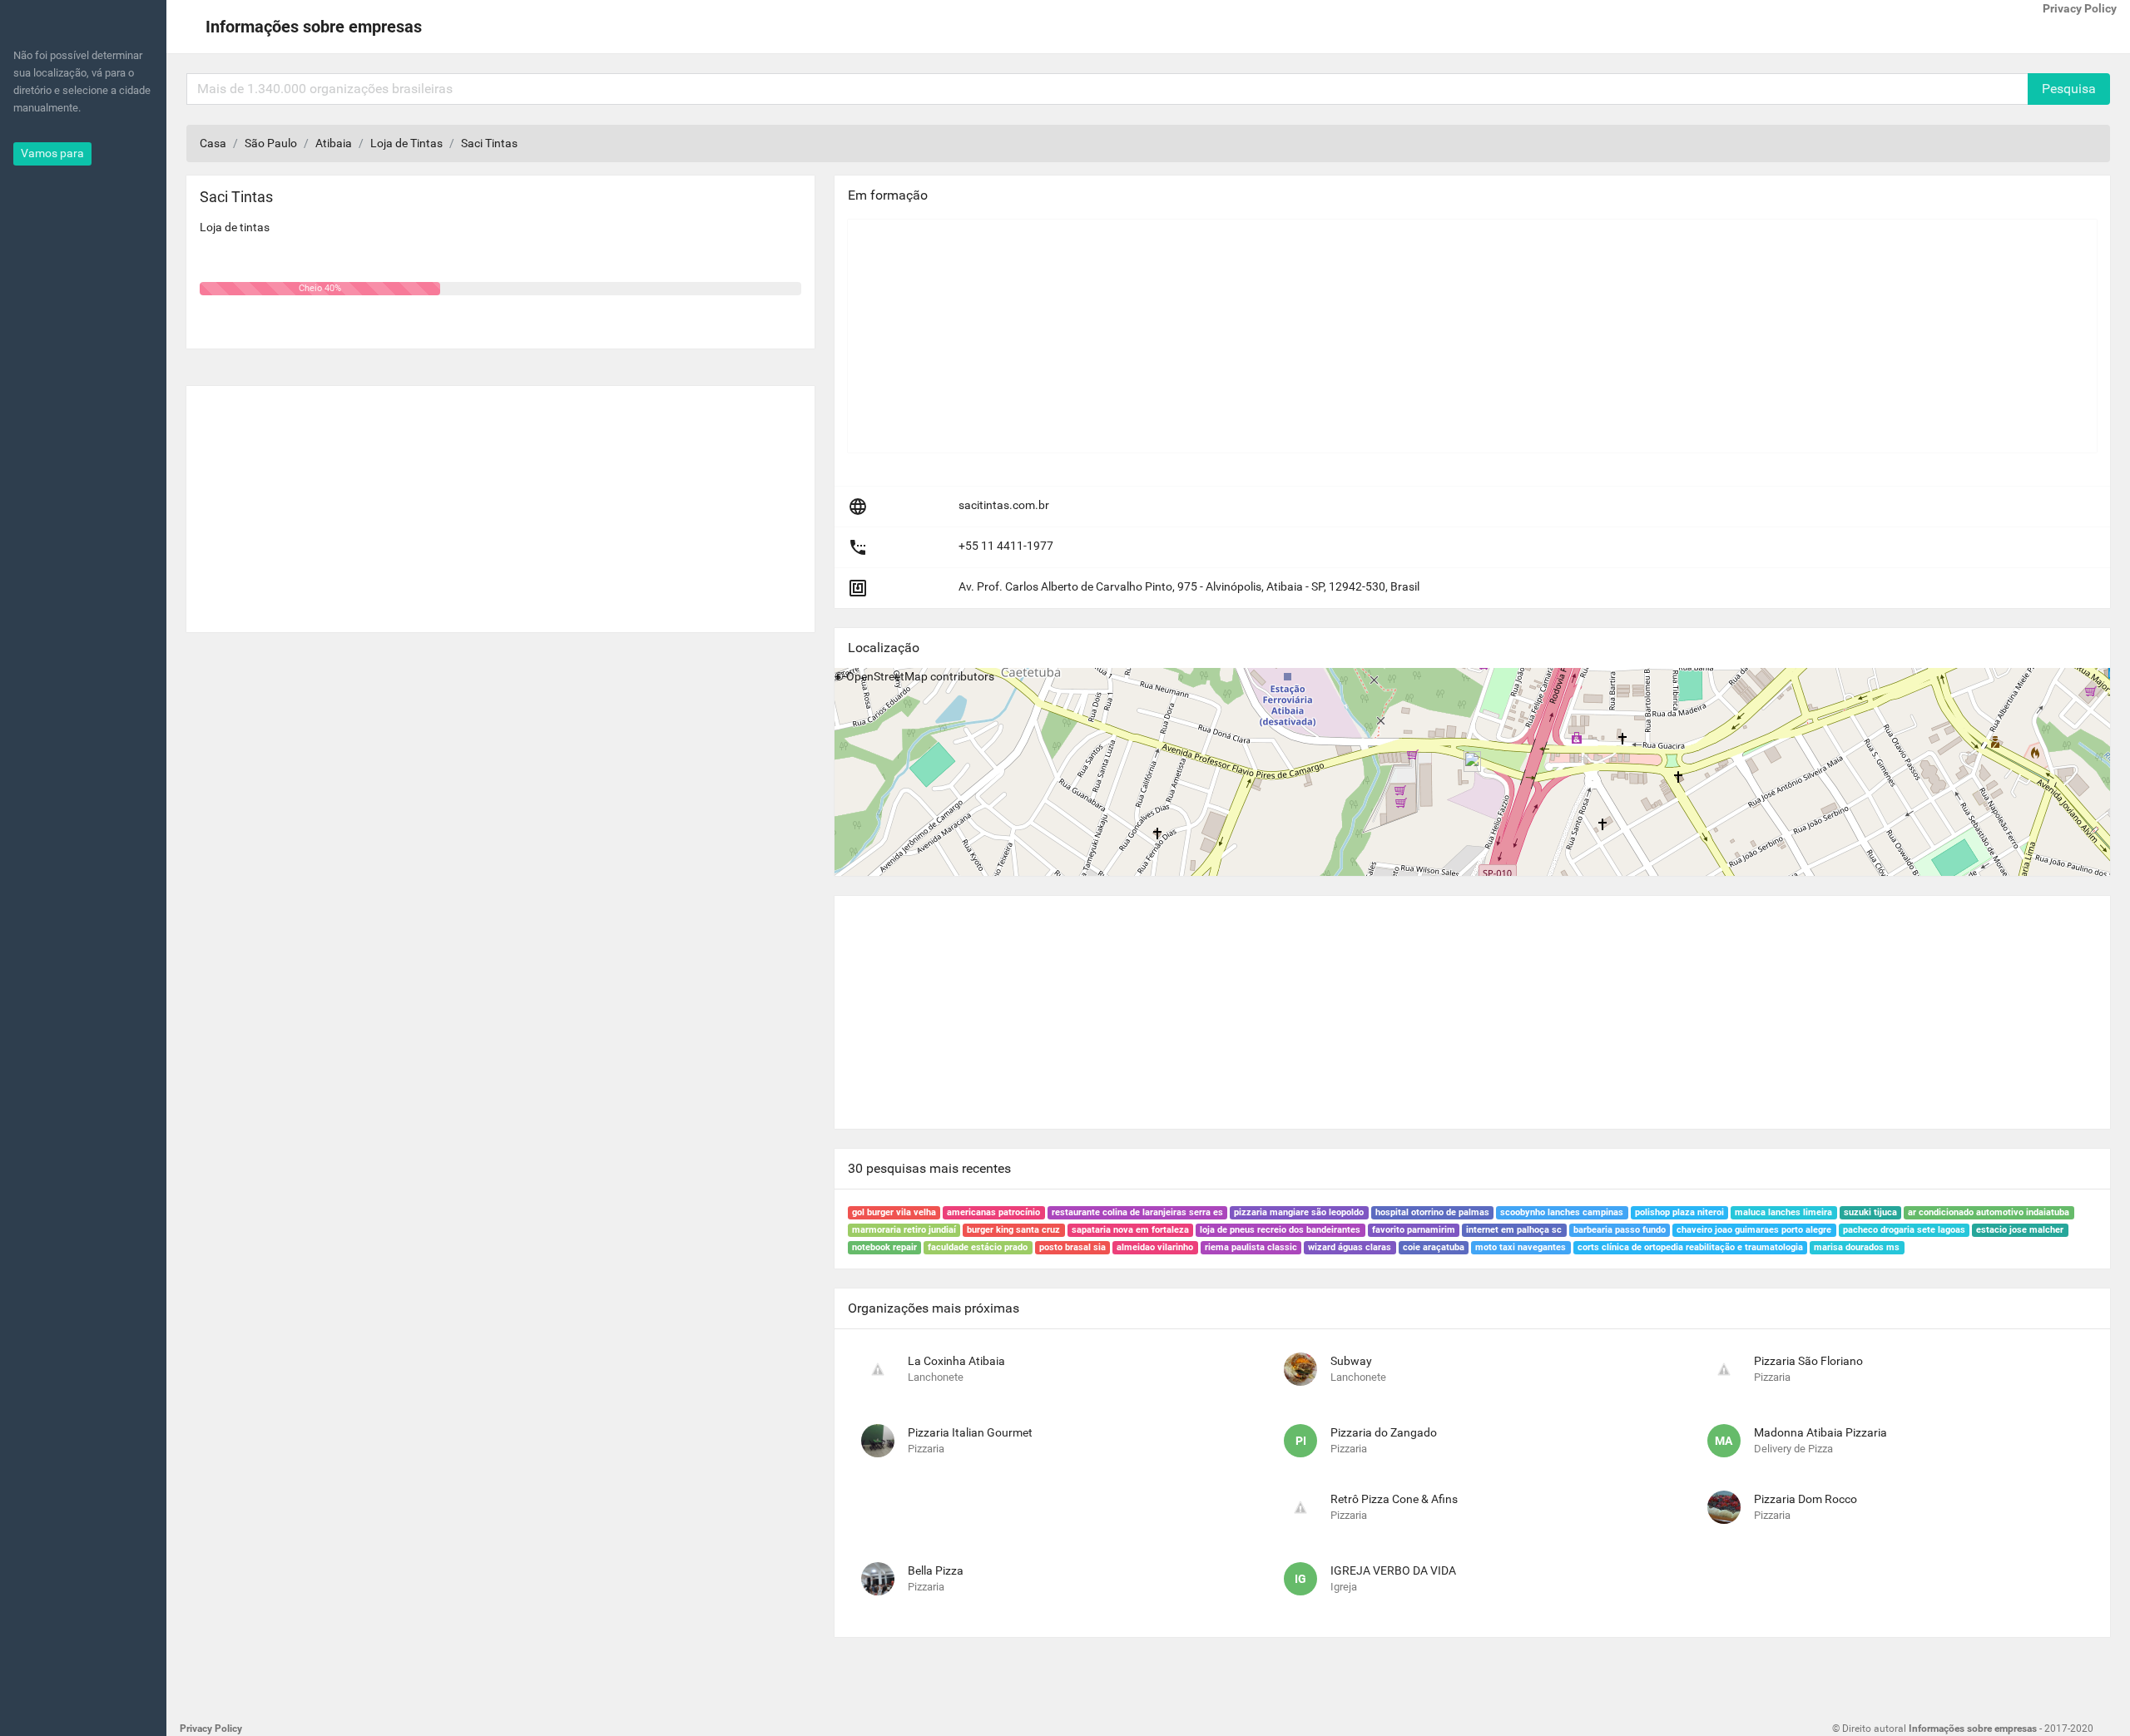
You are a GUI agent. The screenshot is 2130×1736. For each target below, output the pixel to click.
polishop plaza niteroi (1679, 1212)
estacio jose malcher (2020, 1230)
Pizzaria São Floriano (1808, 1361)
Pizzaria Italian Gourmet (970, 1432)
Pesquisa (2069, 89)
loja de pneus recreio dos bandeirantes (1280, 1230)
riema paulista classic (1251, 1247)
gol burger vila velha (894, 1212)
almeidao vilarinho (1155, 1247)
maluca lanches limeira (1783, 1212)
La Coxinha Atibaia (956, 1361)
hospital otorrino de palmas (1432, 1212)
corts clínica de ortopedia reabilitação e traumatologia (1690, 1247)
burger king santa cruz (1013, 1230)
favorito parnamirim (1414, 1230)
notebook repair (884, 1247)
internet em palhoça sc (1514, 1230)
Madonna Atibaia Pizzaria (1820, 1432)
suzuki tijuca (1870, 1212)
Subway (1351, 1361)
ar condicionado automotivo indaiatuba (1989, 1212)
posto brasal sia (1072, 1247)
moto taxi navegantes (1521, 1247)
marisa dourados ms (1857, 1247)
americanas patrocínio (993, 1212)
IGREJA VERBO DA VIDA (1393, 1570)
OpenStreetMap (887, 676)
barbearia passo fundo (1620, 1230)
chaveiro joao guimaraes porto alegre (1754, 1230)
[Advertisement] (500, 502)
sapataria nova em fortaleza (1130, 1230)
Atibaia (334, 143)
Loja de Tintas (406, 143)
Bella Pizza (936, 1570)
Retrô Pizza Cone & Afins (1394, 1499)
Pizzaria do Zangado (1384, 1432)
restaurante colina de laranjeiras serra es (1137, 1212)
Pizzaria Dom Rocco (1806, 1499)
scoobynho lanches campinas (1562, 1212)
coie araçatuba (1434, 1247)
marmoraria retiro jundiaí (904, 1230)
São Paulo (271, 143)
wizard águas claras (1350, 1247)
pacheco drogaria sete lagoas (1904, 1230)
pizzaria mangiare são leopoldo (1299, 1212)
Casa (213, 143)
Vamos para (52, 153)
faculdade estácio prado (978, 1247)
